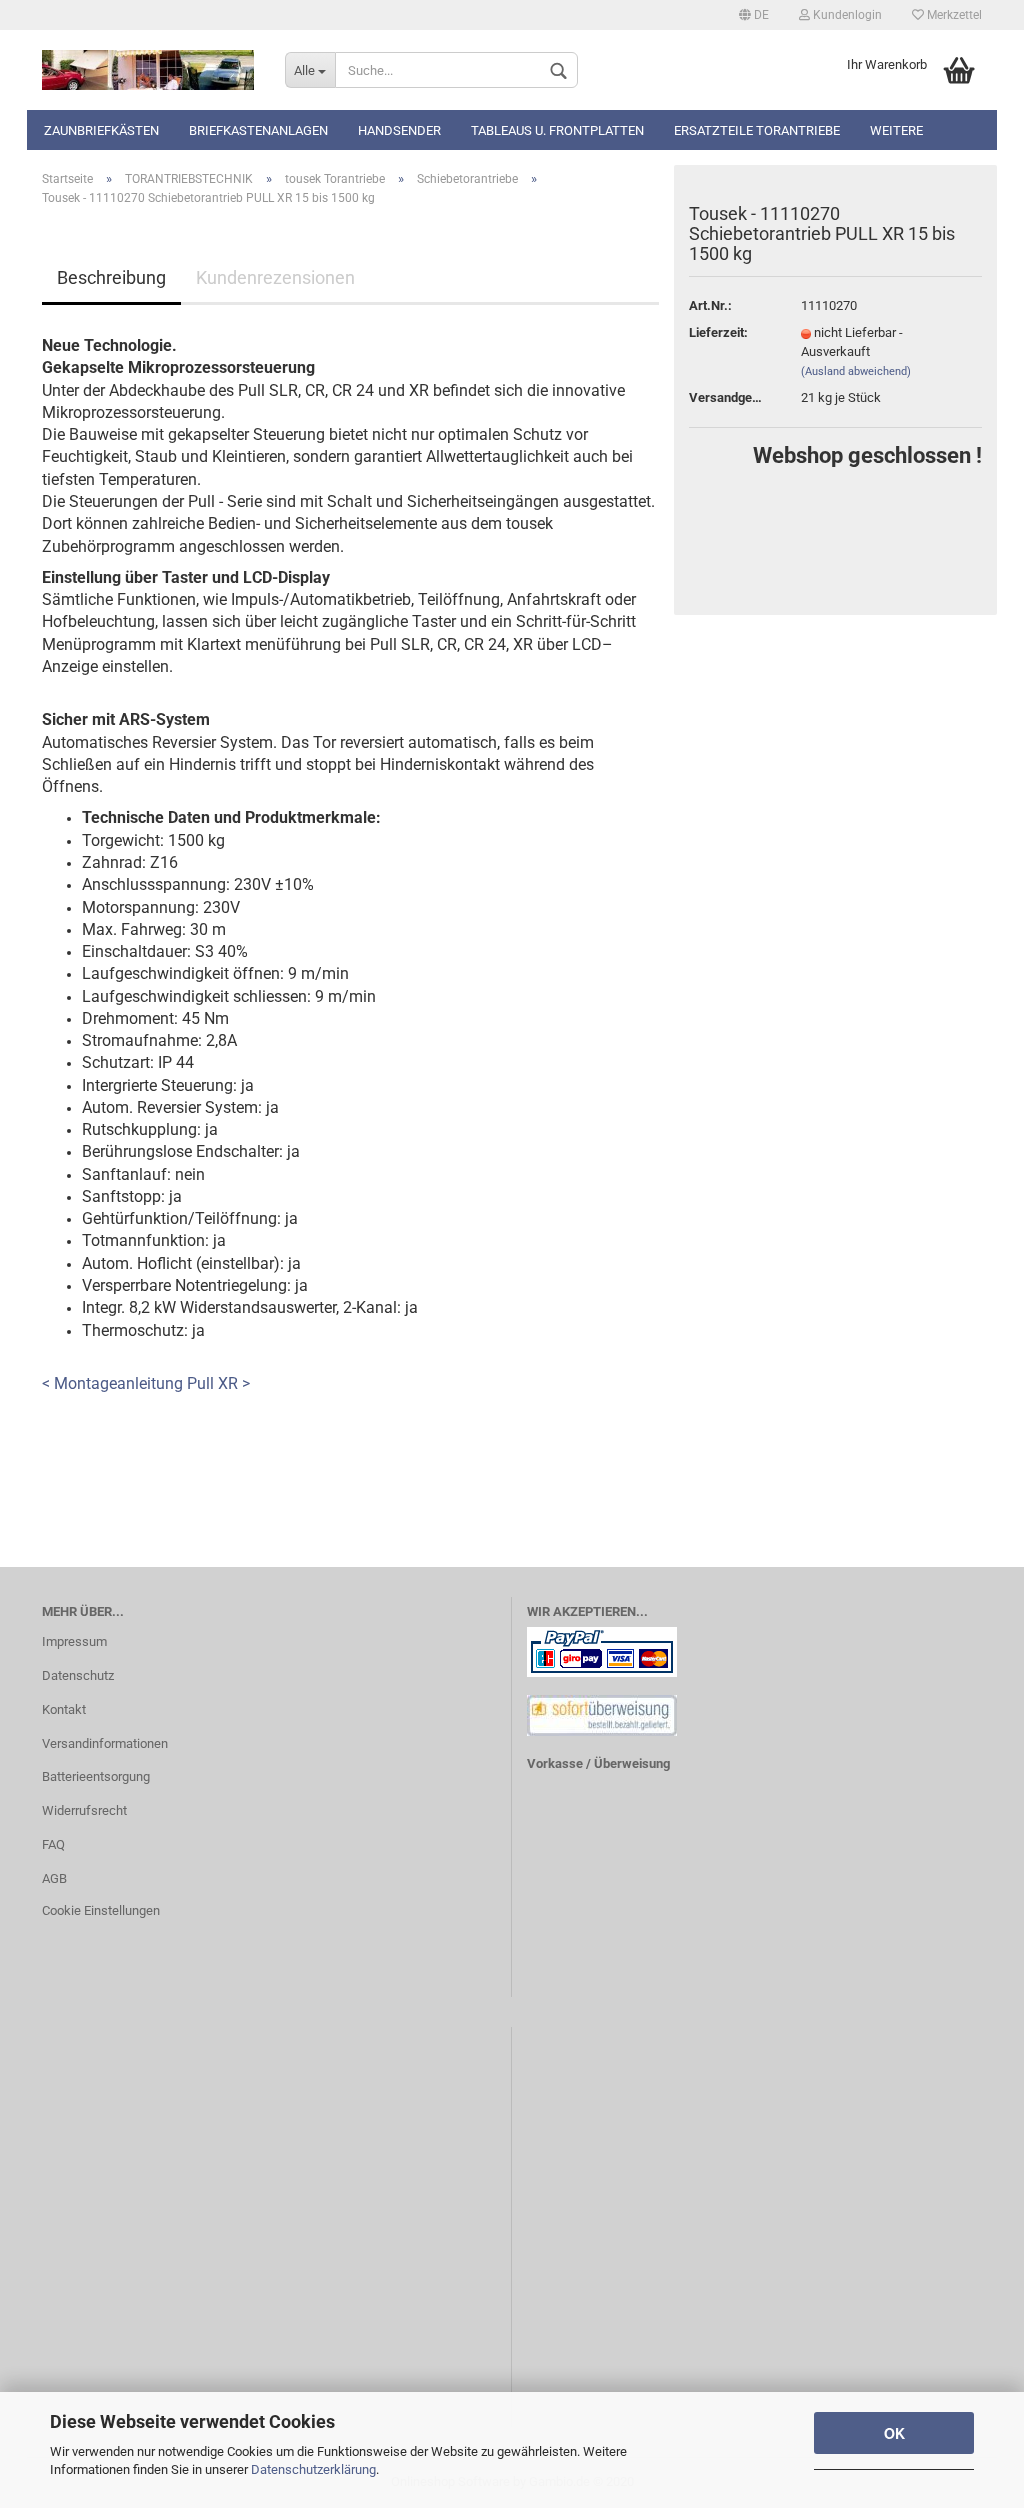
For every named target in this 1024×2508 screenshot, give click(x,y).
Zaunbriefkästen (101, 130)
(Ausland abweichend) (856, 371)
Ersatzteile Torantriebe (757, 130)
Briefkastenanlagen (258, 130)
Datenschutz (78, 1675)
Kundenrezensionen (275, 277)
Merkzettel (953, 15)
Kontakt (64, 1709)
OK (894, 2433)
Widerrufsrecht (84, 1810)
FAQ (53, 1844)
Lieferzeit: (718, 332)
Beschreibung (111, 277)
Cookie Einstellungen (101, 1910)
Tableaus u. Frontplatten (557, 130)
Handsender (399, 130)
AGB (54, 1878)
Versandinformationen (105, 1743)
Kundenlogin (846, 15)
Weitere (896, 130)
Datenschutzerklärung (313, 2469)
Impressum (74, 1641)
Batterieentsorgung (96, 1776)
